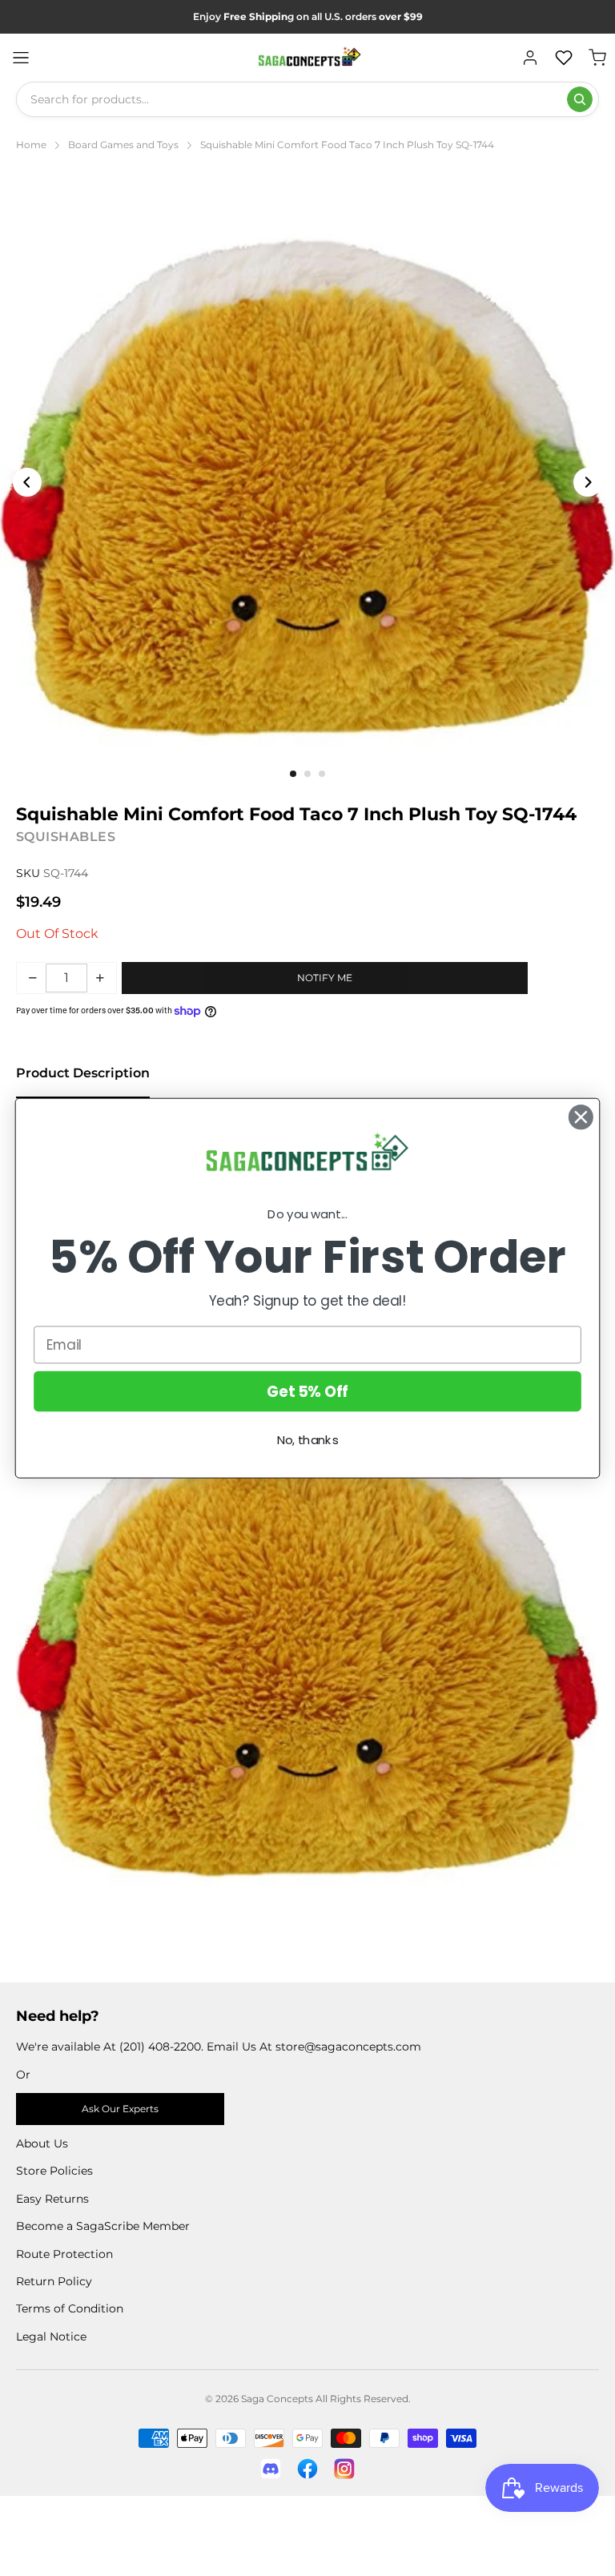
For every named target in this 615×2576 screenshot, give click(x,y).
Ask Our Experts (120, 2109)
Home (31, 145)
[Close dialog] (581, 1117)
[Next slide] (588, 482)
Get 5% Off (307, 1391)
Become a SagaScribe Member (103, 2226)
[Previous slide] (27, 482)
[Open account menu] (530, 58)
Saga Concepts (277, 2399)
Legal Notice (51, 2337)
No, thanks (308, 1440)
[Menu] (21, 58)
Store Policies (54, 2171)
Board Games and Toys (123, 145)
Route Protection (64, 2254)
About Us (42, 2143)
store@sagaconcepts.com (348, 2047)
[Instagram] (344, 2469)
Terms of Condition (70, 2308)
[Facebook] (307, 2469)
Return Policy (54, 2281)
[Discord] (271, 2469)
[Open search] (580, 99)
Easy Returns (52, 2199)
